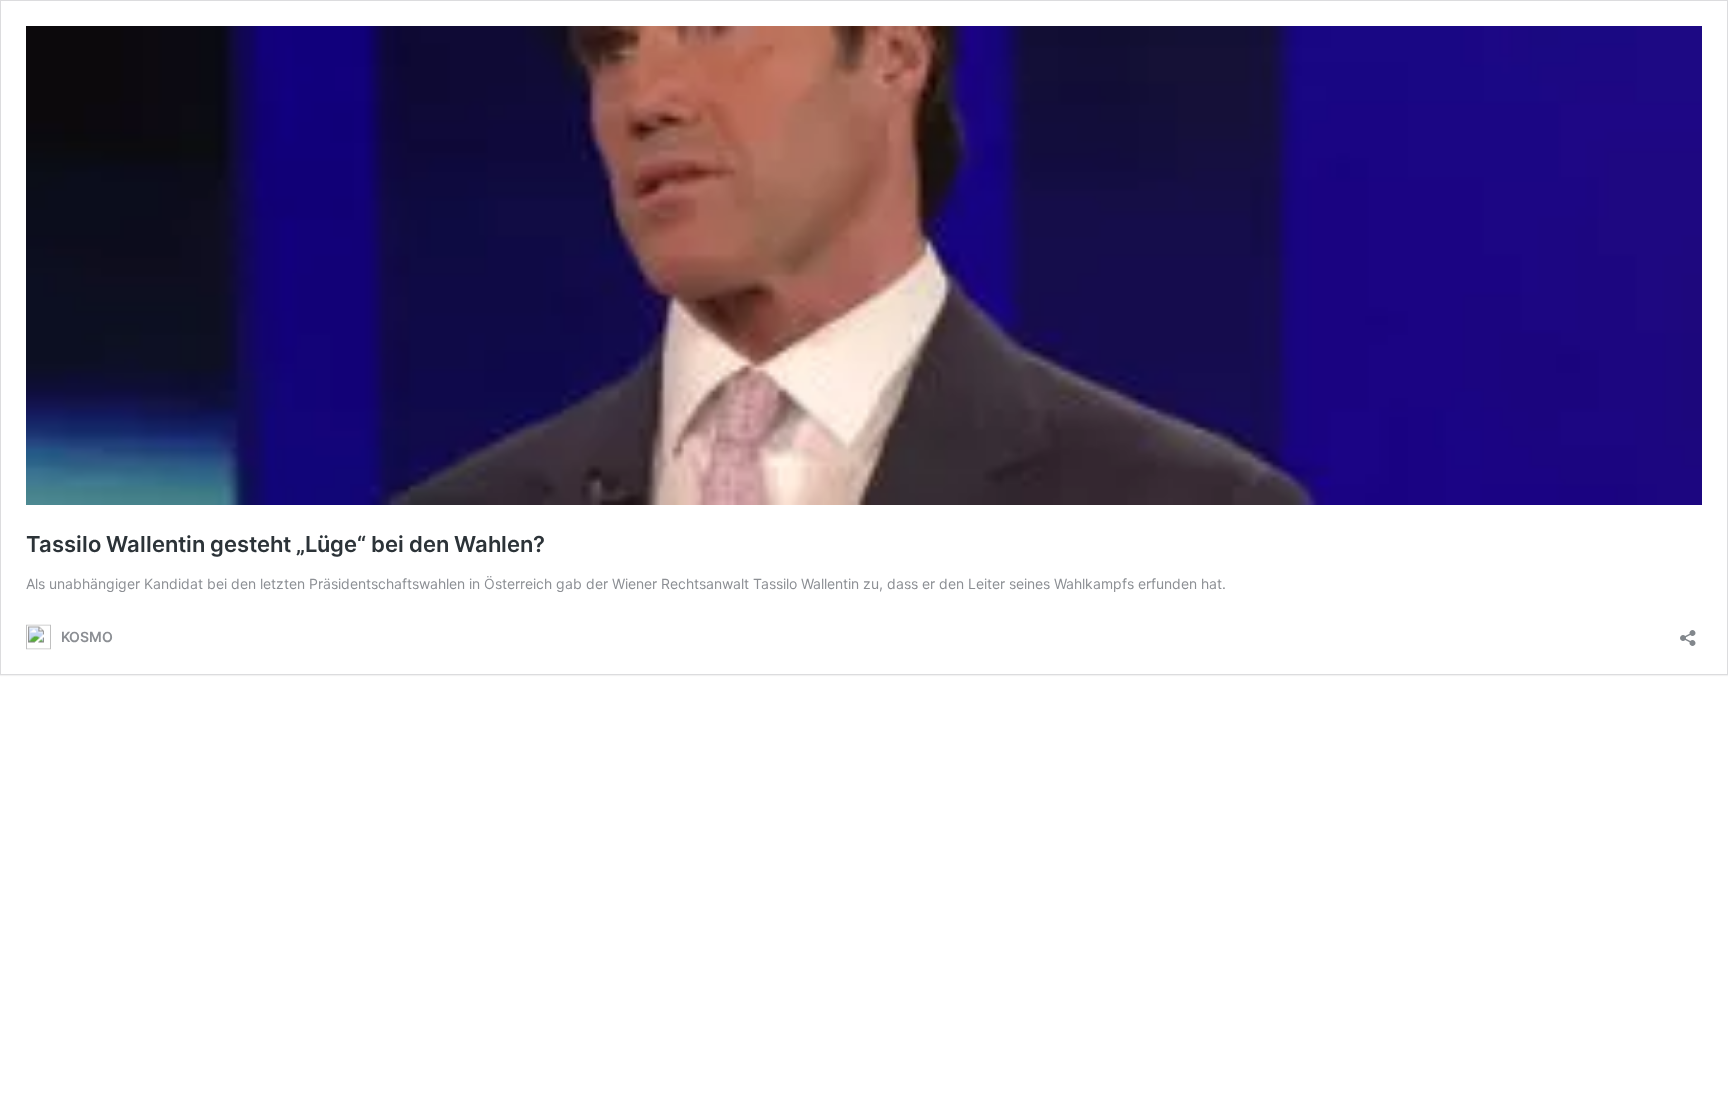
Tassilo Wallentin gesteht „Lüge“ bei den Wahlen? (285, 544)
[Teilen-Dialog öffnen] (1688, 631)
